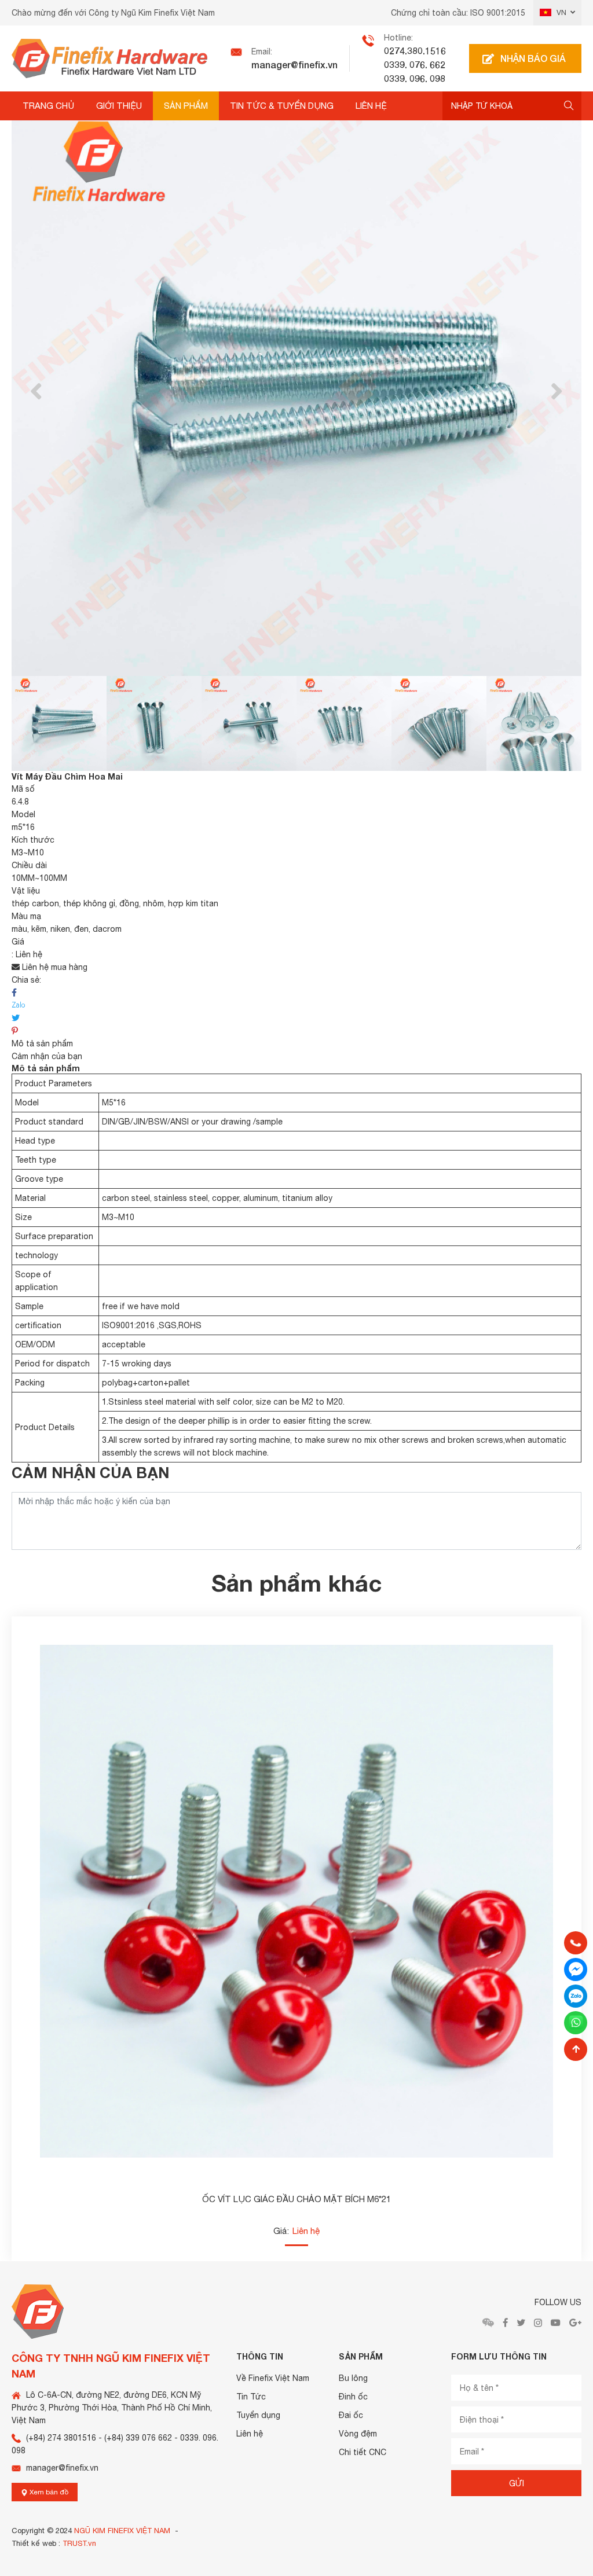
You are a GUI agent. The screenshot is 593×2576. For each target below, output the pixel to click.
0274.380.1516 (415, 51)
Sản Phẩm (186, 106)
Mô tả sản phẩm (42, 1043)
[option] (296, 391)
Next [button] (557, 392)
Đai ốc (351, 2415)
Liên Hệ (371, 106)
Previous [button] (36, 392)
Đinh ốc (353, 2397)
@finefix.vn (314, 65)
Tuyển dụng (258, 2415)
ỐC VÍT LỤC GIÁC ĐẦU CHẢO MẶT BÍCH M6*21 (296, 2199)
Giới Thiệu (119, 106)
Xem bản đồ (48, 2492)
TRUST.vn (79, 2543)
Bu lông (353, 2378)
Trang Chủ (48, 106)
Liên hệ (250, 2434)
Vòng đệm (358, 2434)
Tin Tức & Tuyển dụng (282, 106)
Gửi (517, 2483)
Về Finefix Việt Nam (273, 2378)
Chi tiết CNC (363, 2452)
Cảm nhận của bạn (47, 1056)
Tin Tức (251, 2397)
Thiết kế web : (36, 2543)
